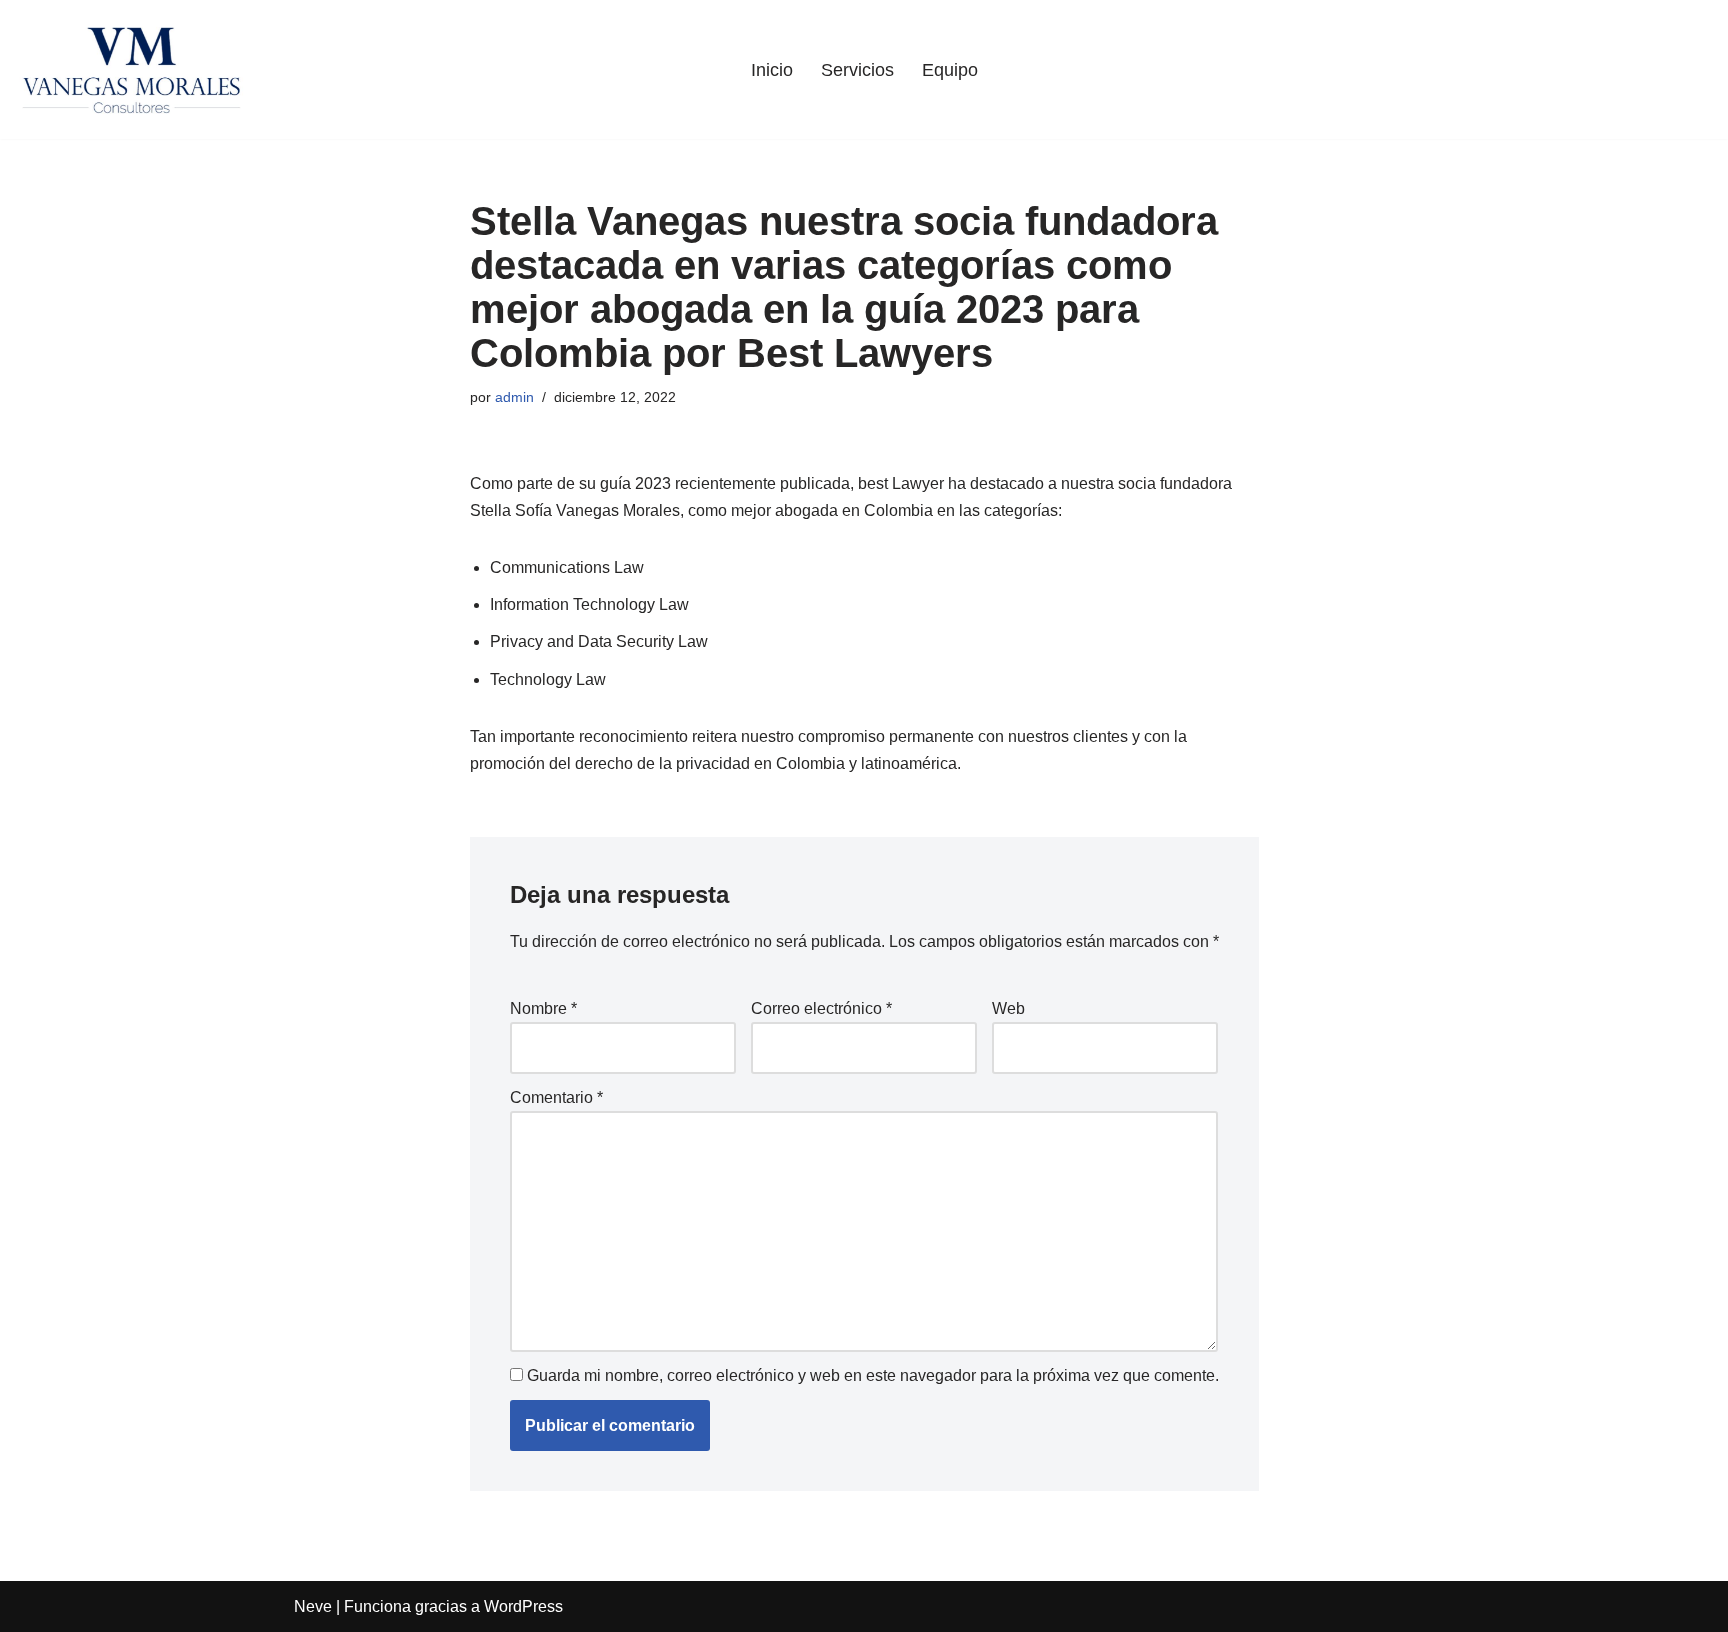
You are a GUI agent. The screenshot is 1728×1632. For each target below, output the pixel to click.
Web (1008, 1008)
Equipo (950, 70)
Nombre (543, 1008)
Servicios (857, 70)
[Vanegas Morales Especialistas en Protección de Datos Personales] (131, 69)
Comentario (556, 1097)
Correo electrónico (821, 1008)
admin (514, 397)
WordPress (523, 1606)
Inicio (772, 70)
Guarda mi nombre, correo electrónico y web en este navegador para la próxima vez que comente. (873, 1375)
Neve (313, 1606)
